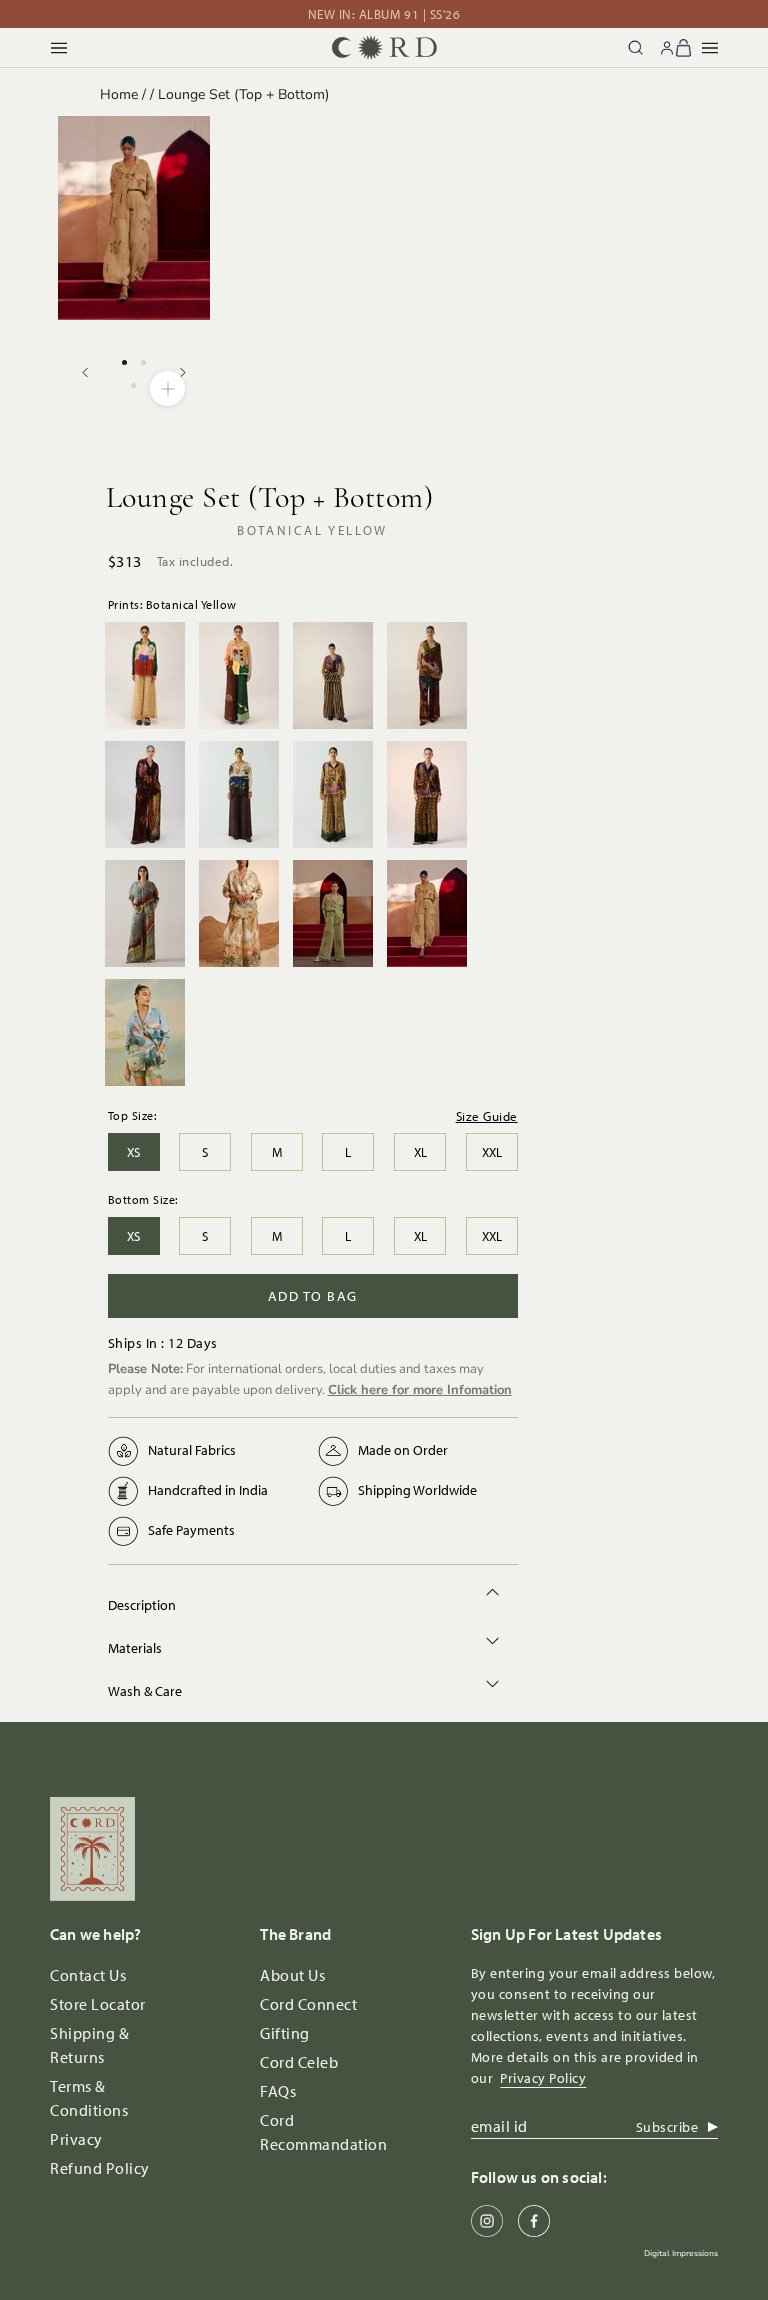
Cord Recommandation (323, 2132)
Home (119, 94)
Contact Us (88, 1975)
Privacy (76, 2139)
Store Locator (98, 2004)
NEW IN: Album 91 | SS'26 (384, 14)
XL (420, 1152)
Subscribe (667, 2127)
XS (133, 1152)
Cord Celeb (299, 2062)
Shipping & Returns (89, 2045)
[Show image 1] (124, 362)
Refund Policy (100, 2168)
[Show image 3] (133, 385)
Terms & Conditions (89, 2098)
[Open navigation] (58, 47)
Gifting (285, 2033)
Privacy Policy (543, 2078)
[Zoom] (167, 388)
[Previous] (85, 372)
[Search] (635, 47)
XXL (492, 1152)
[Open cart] (684, 47)
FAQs (278, 2091)
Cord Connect (308, 2004)
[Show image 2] (143, 362)
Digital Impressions (681, 2253)
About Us (292, 1975)
